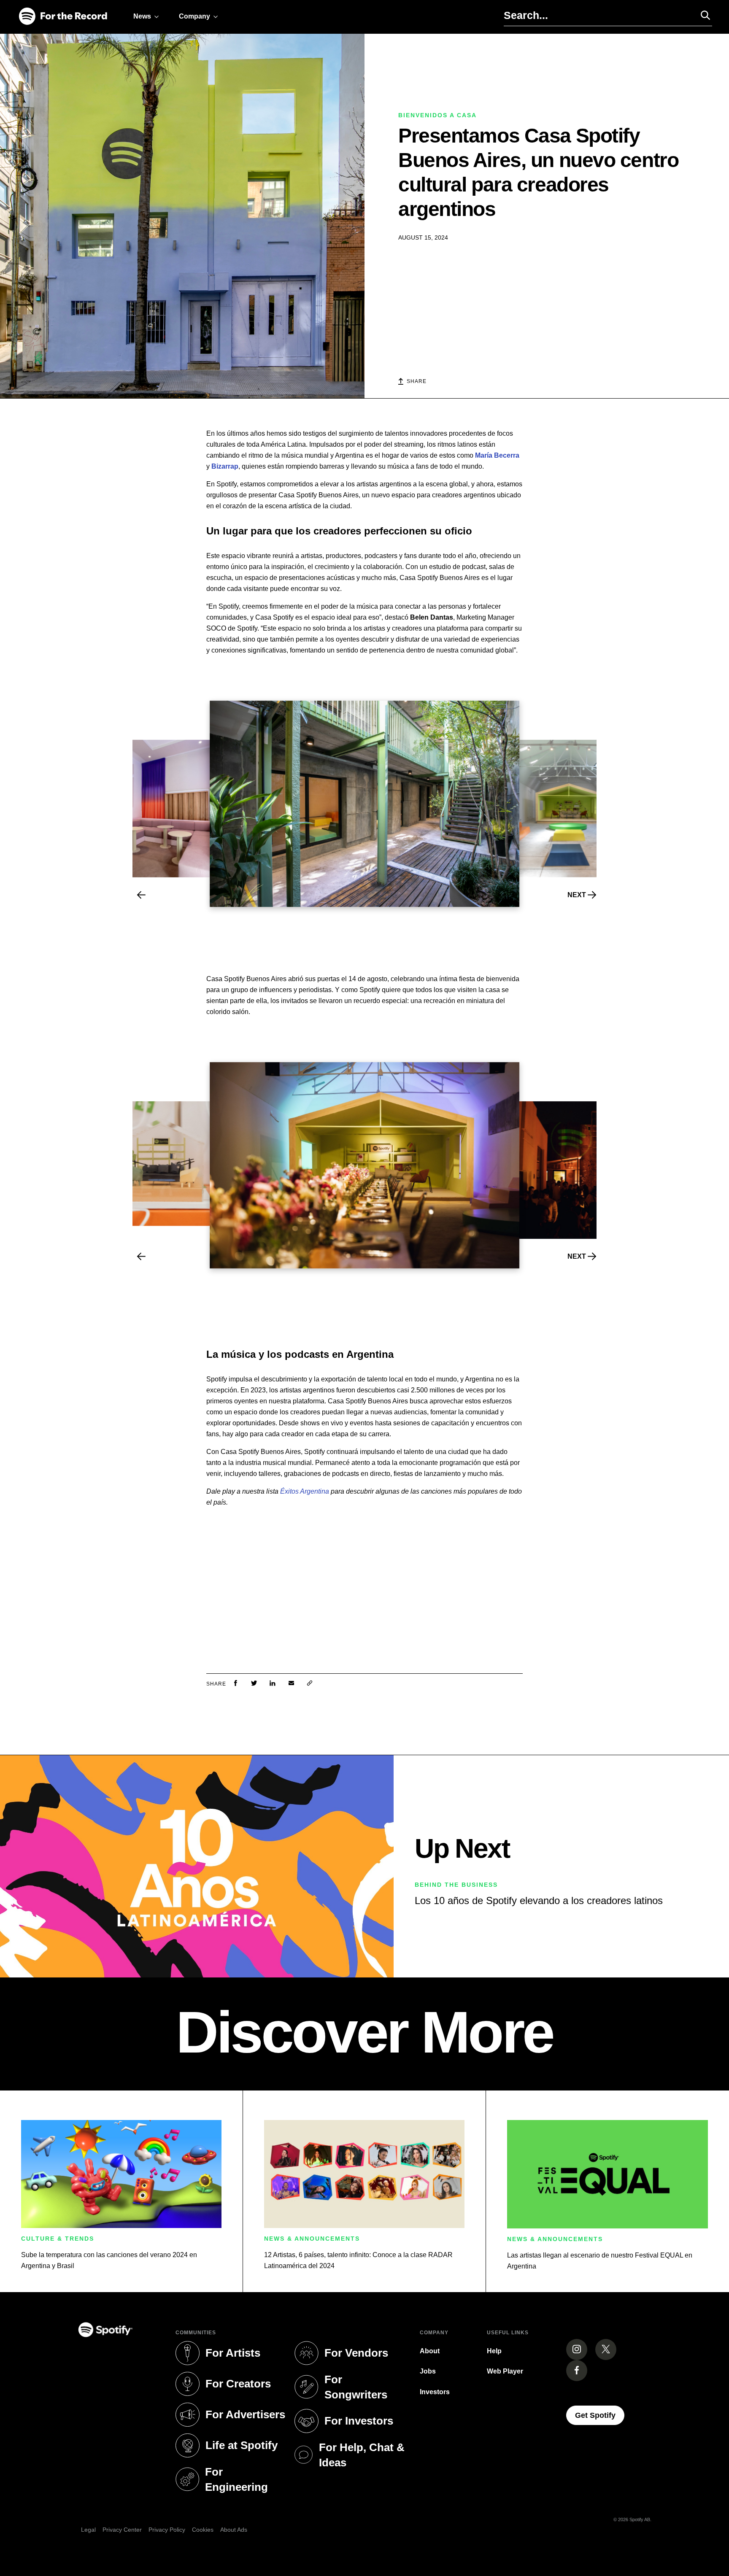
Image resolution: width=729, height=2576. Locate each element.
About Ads (234, 2530)
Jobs (428, 2371)
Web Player (505, 2371)
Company (194, 16)
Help (494, 2351)
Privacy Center (122, 2530)
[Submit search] (702, 15)
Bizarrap (225, 466)
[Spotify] (63, 17)
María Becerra (497, 455)
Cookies (203, 2530)
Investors (435, 2392)
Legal (88, 2530)
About (430, 2351)
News (142, 16)
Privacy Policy (167, 2530)
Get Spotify (600, 2415)
